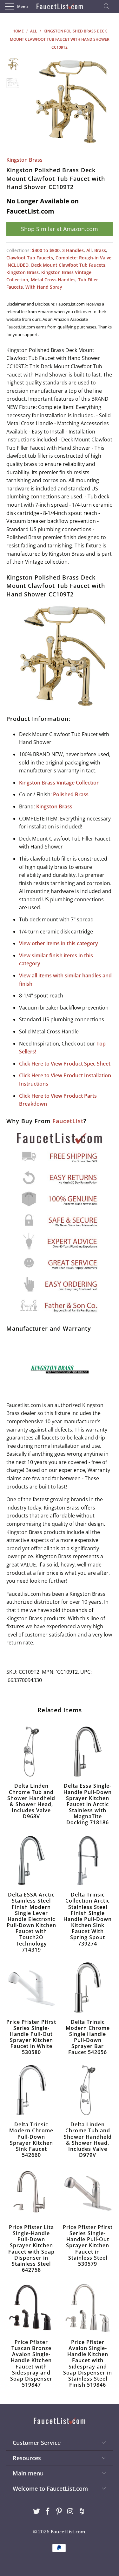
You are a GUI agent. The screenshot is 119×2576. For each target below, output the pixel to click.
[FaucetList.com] (60, 6)
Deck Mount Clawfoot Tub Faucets (68, 265)
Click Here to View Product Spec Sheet (65, 1064)
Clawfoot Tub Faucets (30, 258)
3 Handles (73, 250)
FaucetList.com (68, 2531)
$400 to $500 (46, 250)
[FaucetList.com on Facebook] (48, 2512)
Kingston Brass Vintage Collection (59, 783)
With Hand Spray (44, 287)
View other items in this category (59, 943)
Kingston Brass (24, 160)
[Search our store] (109, 6)
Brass (100, 250)
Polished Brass (71, 794)
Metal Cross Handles (53, 280)
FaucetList (68, 1121)
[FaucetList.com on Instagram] (70, 2512)
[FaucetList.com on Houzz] (82, 2512)
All (89, 250)
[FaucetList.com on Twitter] (36, 2512)
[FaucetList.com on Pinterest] (59, 2512)
